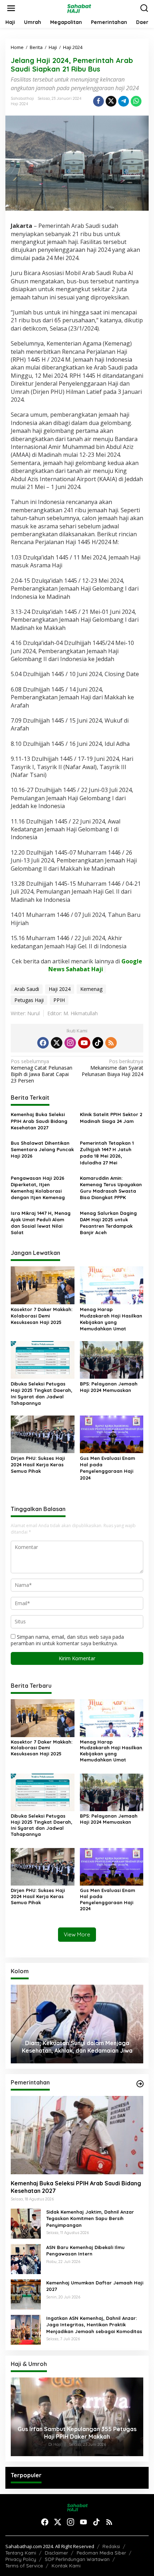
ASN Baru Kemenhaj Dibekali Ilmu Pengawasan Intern (85, 2250)
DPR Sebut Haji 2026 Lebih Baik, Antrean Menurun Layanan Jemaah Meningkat (77, 2433)
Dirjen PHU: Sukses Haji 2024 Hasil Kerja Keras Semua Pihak (38, 1465)
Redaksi (111, 2546)
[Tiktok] (98, 1043)
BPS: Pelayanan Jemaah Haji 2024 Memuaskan (109, 1387)
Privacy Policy (21, 2559)
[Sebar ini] (98, 101)
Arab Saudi (27, 989)
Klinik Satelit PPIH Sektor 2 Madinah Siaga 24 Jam (111, 1118)
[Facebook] (43, 1043)
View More (77, 1934)
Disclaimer (56, 2553)
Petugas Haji (29, 1000)
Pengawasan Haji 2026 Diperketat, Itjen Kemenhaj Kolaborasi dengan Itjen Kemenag (38, 1188)
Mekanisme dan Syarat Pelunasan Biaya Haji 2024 (112, 1068)
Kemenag (91, 989)
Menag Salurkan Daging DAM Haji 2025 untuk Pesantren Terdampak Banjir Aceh (108, 1223)
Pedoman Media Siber (101, 2553)
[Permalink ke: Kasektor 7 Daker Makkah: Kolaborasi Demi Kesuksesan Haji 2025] (43, 1285)
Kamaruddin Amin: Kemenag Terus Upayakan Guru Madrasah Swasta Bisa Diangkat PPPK (111, 1188)
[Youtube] (84, 1043)
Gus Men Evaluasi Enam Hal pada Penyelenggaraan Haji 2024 (107, 1468)
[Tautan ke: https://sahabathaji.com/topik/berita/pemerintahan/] (140, 2084)
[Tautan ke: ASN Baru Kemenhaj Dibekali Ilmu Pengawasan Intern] (26, 2259)
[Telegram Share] (124, 101)
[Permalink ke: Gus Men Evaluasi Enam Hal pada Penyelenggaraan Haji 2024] (112, 1434)
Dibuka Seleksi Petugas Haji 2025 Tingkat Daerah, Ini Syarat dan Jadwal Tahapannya (42, 1394)
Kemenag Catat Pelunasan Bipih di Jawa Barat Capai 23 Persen (42, 1071)
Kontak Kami (66, 2566)
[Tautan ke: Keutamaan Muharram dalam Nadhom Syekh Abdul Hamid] (77, 2024)
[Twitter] (57, 1043)
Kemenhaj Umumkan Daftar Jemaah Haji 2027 (95, 2286)
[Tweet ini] (111, 101)
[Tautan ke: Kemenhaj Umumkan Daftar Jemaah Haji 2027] (26, 2294)
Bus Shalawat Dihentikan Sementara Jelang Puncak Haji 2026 (42, 1149)
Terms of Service (24, 2566)
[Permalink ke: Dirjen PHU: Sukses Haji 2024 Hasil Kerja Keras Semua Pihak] (43, 1434)
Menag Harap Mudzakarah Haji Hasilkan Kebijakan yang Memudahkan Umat (111, 1319)
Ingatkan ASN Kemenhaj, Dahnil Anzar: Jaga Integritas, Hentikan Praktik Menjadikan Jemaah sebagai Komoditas (94, 2325)
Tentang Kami (21, 2553)
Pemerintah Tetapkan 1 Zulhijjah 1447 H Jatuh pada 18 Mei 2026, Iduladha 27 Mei (107, 1153)
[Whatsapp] (136, 101)
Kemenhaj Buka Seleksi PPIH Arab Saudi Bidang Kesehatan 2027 (39, 1121)
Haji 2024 (19, 104)
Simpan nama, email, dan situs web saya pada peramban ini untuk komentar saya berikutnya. (67, 1640)
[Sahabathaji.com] (79, 8)
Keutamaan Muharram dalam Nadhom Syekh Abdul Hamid (77, 2047)
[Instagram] (70, 1043)
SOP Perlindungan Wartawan (77, 2559)
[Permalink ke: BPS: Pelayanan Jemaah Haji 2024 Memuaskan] (112, 1359)
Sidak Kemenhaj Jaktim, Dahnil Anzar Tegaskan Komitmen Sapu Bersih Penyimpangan (90, 2218)
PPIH (59, 1000)
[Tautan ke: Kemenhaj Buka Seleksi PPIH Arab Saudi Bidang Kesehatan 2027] (77, 2135)
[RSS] (111, 1043)
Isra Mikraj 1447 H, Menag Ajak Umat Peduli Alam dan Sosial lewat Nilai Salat (41, 1223)
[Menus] (11, 8)
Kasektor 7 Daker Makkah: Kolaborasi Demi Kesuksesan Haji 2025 (42, 1316)
